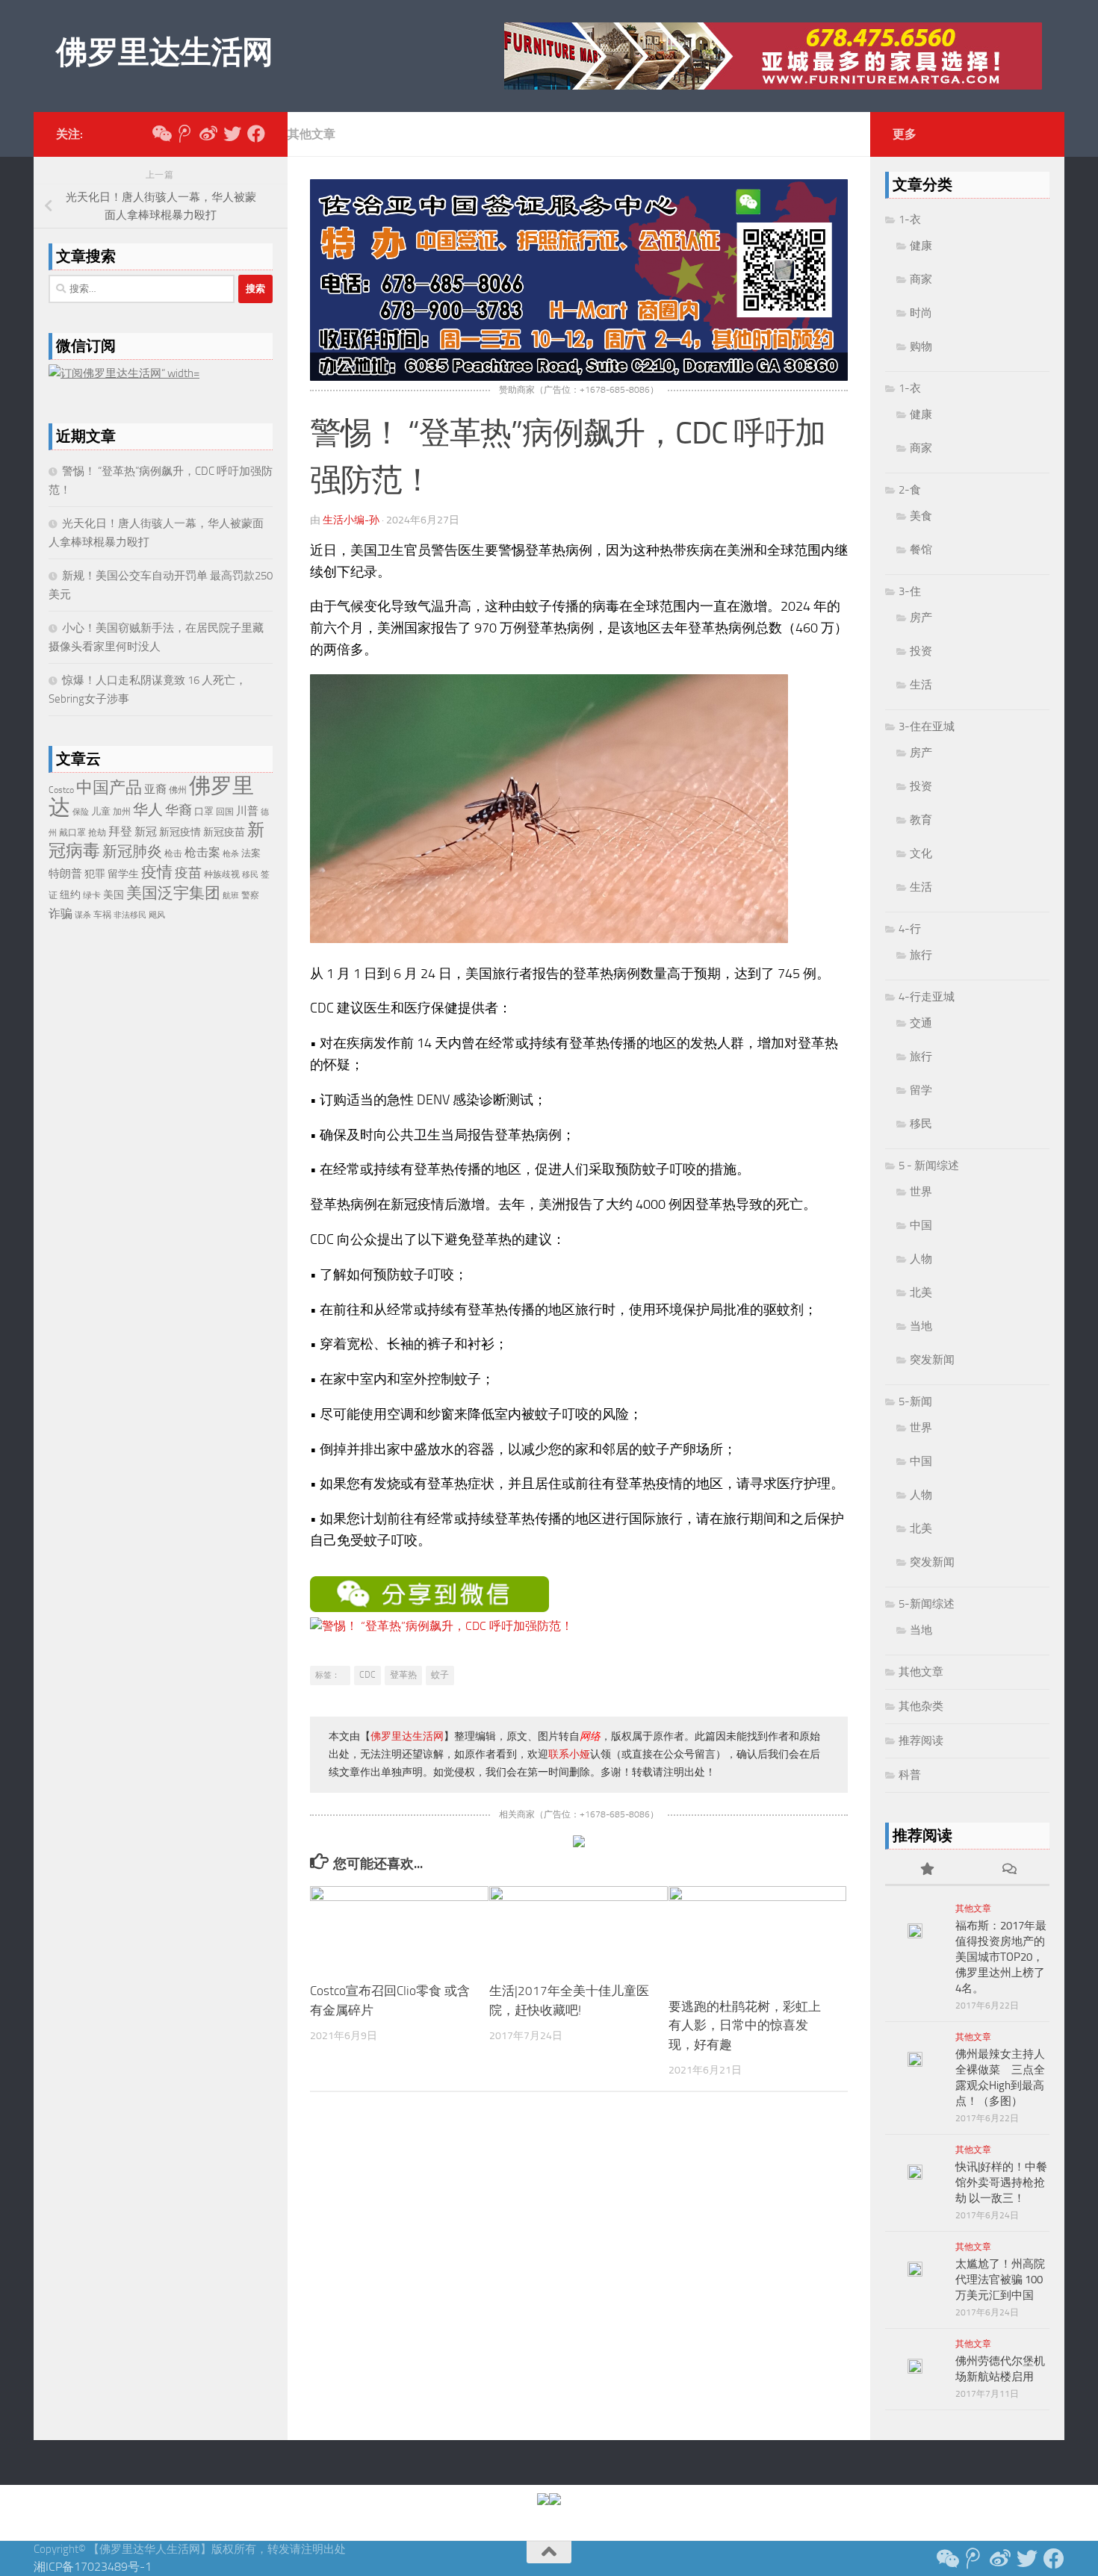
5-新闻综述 (927, 1604)
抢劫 (97, 833)
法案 (251, 853)
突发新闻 (932, 1360)
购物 (921, 346)
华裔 (179, 810)
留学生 (123, 874)
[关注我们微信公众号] (161, 134)
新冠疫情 (180, 832)
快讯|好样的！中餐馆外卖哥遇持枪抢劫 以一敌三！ (1001, 2183)
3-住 (910, 591)
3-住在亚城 (927, 727)
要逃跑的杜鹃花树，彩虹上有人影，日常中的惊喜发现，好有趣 (745, 2025)
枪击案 (202, 852)
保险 (81, 812)
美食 (921, 516)
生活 (921, 685)
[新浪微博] (208, 134)
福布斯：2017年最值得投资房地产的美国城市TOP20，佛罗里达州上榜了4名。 (1001, 1957)
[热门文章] (926, 1870)
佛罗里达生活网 (165, 52)
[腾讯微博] (184, 134)
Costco (61, 790)
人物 (921, 1259)
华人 (148, 809)
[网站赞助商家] (579, 377)
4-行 (910, 929)
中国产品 (109, 788)
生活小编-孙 (351, 520)
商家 (921, 279)
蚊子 (440, 1675)
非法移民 (130, 915)
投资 (921, 651)
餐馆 (921, 550)
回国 (225, 812)
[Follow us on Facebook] (256, 134)
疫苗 (188, 873)
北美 (921, 1292)
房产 (921, 617)
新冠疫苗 (224, 832)
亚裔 (155, 789)
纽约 (70, 895)
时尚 (921, 313)
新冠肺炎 (132, 851)
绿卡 (92, 895)
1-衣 (910, 220)
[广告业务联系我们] (579, 1843)
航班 (231, 896)
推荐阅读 (921, 1740)
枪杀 (231, 854)
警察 (250, 895)
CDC (367, 1675)
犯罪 (95, 874)
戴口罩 (72, 833)
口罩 (204, 811)
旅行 (921, 955)
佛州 (178, 790)
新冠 (146, 832)
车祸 (102, 915)
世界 (921, 1192)
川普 (247, 811)
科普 (910, 1775)
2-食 (910, 490)
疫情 (157, 872)
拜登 (120, 831)
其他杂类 (921, 1706)
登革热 (403, 1675)
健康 (921, 246)
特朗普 (65, 874)
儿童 (101, 811)
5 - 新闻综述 (929, 1166)
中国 (921, 1225)
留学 (921, 1090)
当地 (921, 1326)
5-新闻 (915, 1401)
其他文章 (311, 134)
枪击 (173, 853)
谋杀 (83, 915)
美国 (114, 895)
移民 (250, 875)
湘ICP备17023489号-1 (93, 2567)
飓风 (157, 915)
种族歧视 (222, 874)
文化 (921, 853)
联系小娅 (569, 1754)
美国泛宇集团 (173, 893)
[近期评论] (1008, 1870)
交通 (921, 1023)
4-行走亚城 (927, 997)
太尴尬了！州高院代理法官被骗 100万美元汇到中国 (1000, 2280)
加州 (122, 812)
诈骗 (61, 914)
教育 (921, 820)
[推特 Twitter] (232, 134)
